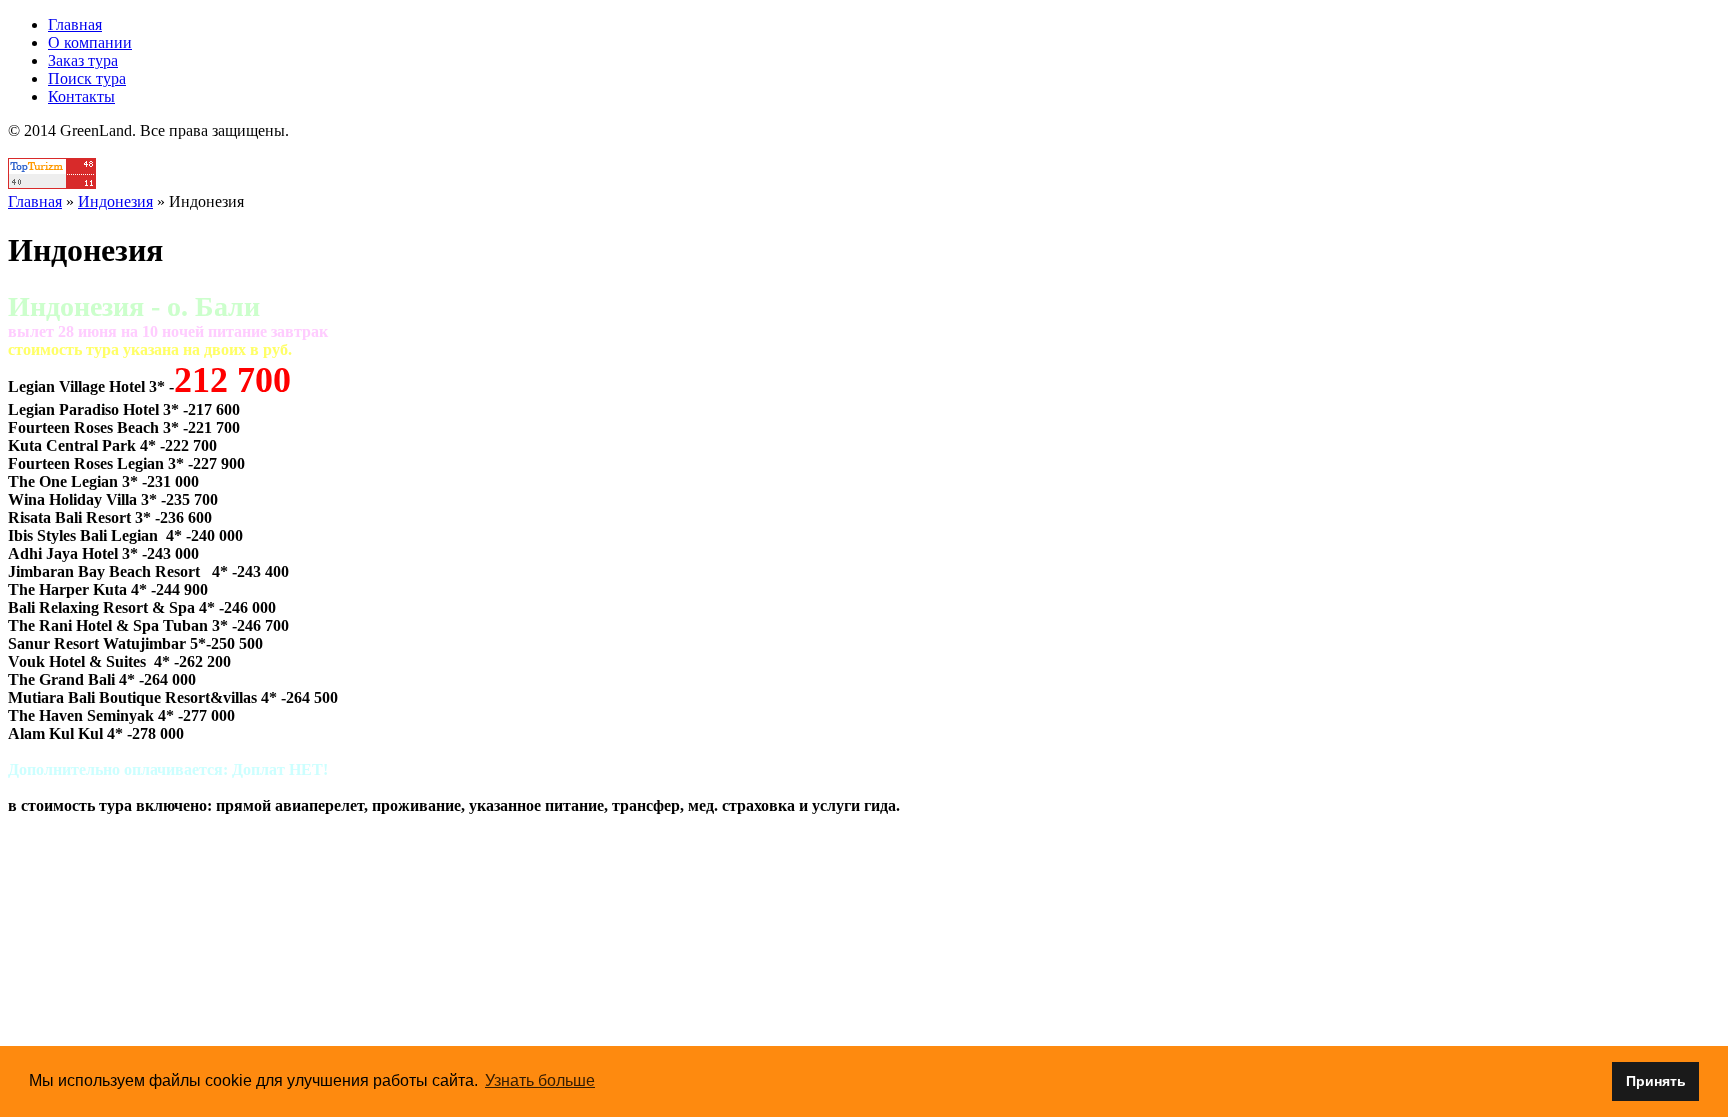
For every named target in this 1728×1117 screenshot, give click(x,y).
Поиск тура (87, 78)
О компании (90, 42)
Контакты (81, 96)
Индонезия (115, 201)
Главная (75, 24)
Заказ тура (83, 60)
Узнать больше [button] (540, 1080)
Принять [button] (1656, 1081)
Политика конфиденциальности (864, 148)
